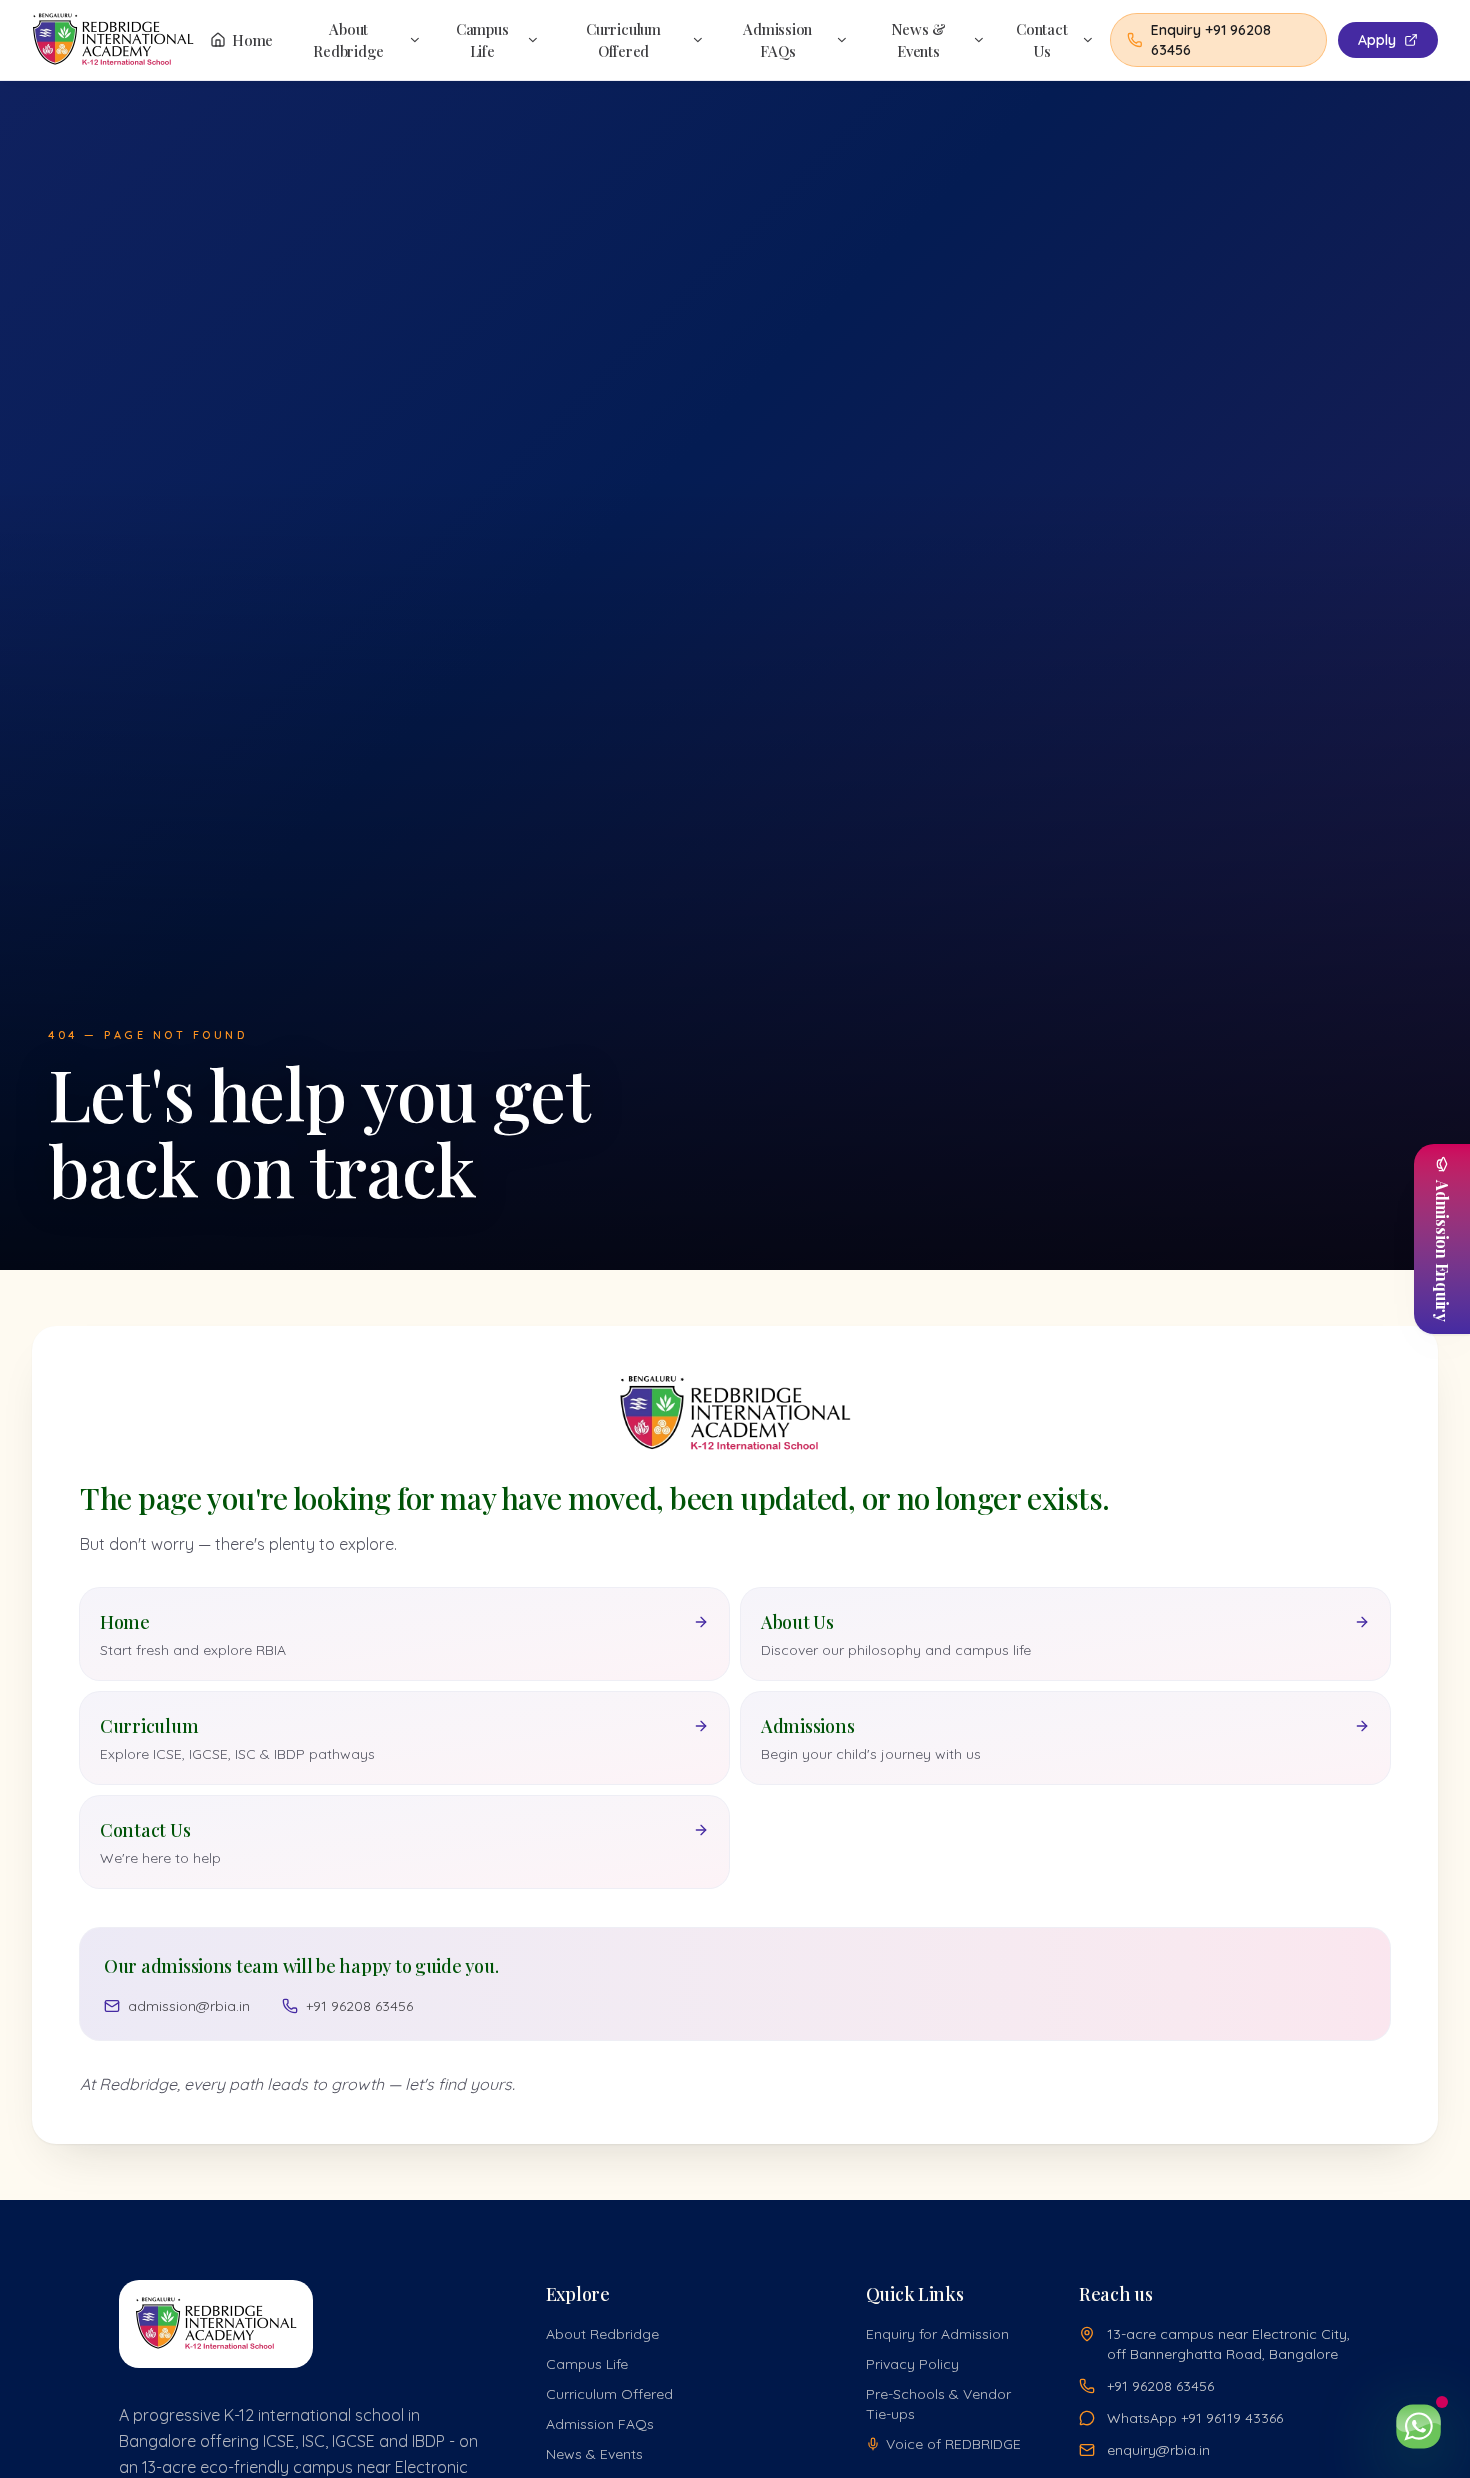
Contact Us (1041, 40)
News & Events (919, 40)
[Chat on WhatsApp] (1418, 2426)
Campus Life (482, 40)
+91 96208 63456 (359, 2006)
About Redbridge (348, 40)
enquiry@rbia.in (1158, 2450)
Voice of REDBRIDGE (953, 2444)
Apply (1377, 40)
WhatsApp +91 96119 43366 (1195, 2418)
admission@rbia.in (189, 2006)
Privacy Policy (912, 2364)
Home (252, 40)
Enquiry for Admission (937, 2334)
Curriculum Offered (623, 40)
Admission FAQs (777, 40)
